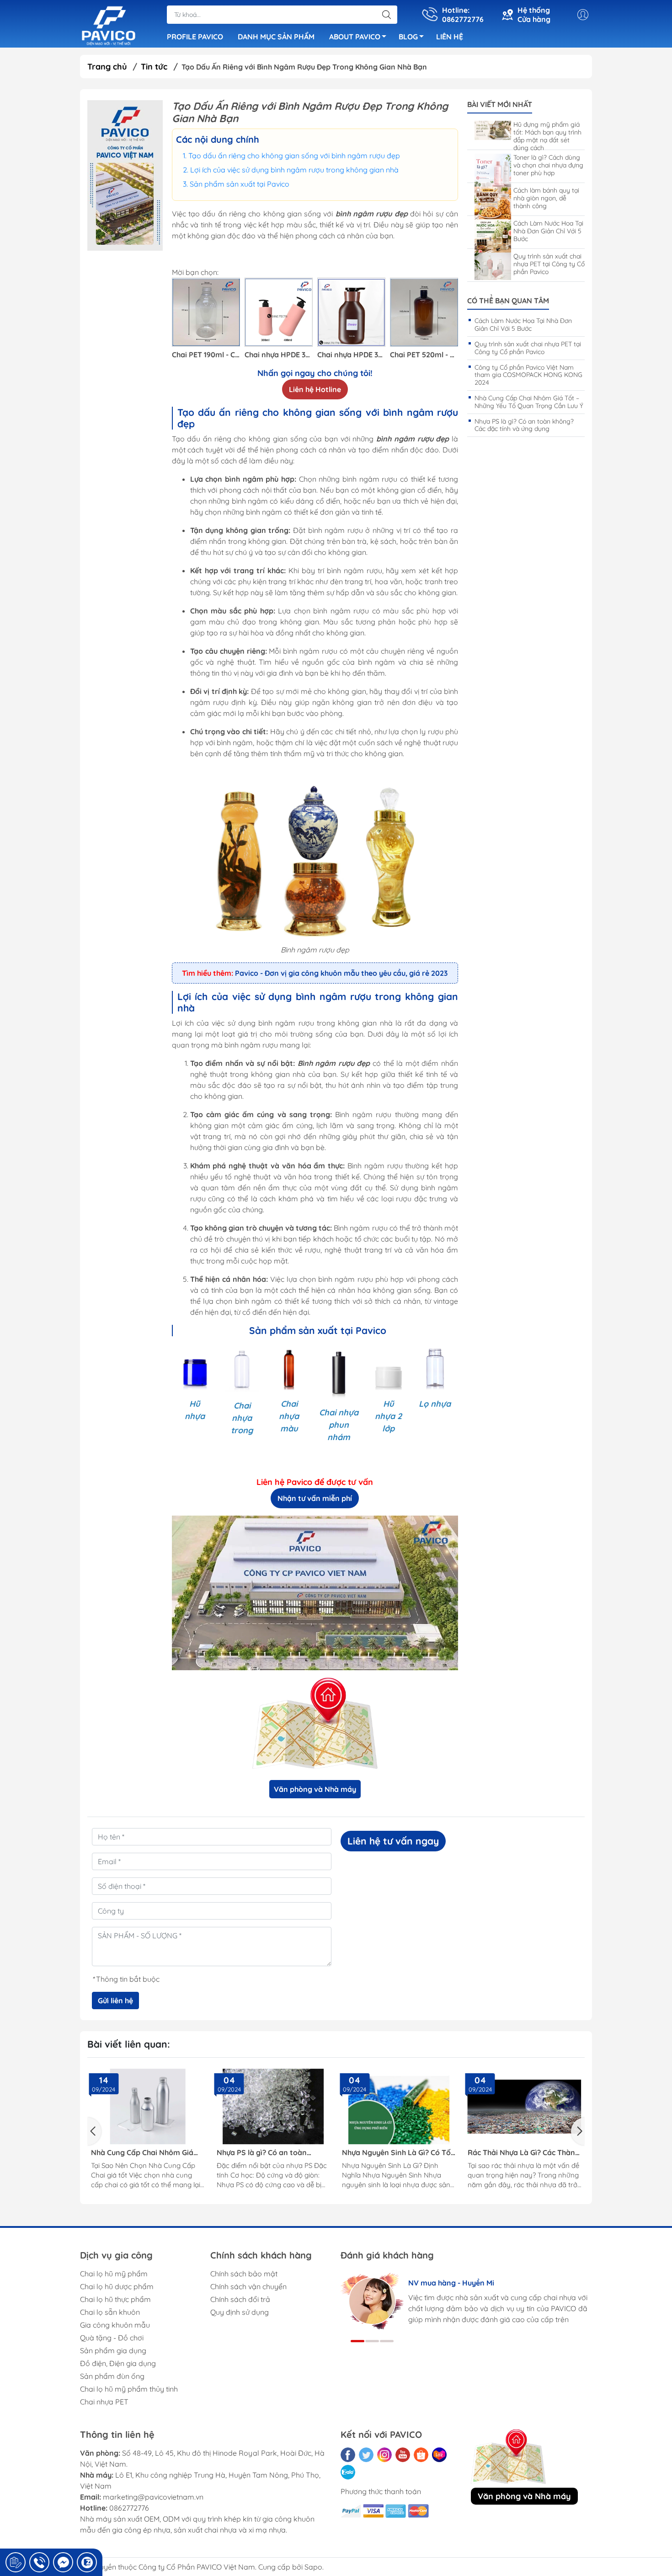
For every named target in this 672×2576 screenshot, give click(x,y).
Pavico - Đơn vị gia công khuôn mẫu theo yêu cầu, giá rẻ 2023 (341, 973)
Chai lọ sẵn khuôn (110, 2312)
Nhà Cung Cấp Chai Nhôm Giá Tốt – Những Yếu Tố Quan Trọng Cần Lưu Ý (529, 402)
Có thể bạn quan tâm (508, 301)
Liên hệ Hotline (315, 389)
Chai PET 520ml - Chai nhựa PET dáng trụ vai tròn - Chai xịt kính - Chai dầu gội (424, 355)
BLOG (408, 37)
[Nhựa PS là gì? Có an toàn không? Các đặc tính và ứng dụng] (274, 2107)
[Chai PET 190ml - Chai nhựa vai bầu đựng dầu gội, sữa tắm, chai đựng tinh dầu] (206, 312)
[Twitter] (366, 2455)
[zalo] (348, 2472)
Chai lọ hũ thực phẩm (115, 2299)
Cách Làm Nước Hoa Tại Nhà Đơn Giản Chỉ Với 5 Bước (548, 231)
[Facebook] (348, 2455)
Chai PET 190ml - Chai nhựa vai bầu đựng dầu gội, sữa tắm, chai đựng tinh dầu (206, 355)
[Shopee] (421, 2455)
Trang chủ (107, 67)
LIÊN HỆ (450, 37)
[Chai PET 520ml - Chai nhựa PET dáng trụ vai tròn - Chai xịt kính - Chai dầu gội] (424, 312)
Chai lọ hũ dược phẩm (117, 2286)
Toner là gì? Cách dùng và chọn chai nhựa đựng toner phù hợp (548, 165)
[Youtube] (403, 2455)
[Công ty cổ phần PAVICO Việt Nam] (109, 25)
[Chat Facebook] (63, 2562)
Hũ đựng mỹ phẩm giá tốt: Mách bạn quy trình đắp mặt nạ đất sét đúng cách (547, 136)
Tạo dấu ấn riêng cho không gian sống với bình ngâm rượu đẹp (294, 156)
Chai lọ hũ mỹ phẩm (114, 2274)
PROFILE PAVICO (195, 37)
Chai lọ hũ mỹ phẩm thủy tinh (129, 2389)
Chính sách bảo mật (244, 2274)
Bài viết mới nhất (500, 105)
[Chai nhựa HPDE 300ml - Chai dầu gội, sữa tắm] (351, 312)
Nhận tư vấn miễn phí (315, 1498)
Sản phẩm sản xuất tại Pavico (240, 184)
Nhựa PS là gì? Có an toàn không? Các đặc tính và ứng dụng (524, 425)
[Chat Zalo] (87, 2562)
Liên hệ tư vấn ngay (393, 1841)
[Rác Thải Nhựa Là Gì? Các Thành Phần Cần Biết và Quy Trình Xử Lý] (525, 2107)
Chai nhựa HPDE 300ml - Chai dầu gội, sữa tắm (351, 355)
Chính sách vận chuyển (248, 2286)
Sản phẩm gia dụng (113, 2350)
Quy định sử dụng (240, 2312)
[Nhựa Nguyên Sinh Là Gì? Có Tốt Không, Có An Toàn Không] (399, 2107)
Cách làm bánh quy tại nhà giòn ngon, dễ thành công (546, 198)
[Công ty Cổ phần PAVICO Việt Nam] (125, 175)
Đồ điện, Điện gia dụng (118, 2363)
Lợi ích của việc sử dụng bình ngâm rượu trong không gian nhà (294, 170)
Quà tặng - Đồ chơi (112, 2338)
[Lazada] (439, 2455)
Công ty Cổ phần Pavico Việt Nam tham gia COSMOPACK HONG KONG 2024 (528, 375)
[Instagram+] (384, 2455)
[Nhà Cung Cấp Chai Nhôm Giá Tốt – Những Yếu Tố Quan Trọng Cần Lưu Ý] (148, 2107)
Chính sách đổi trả (240, 2299)
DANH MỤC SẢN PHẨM (276, 37)
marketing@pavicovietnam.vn (153, 2497)
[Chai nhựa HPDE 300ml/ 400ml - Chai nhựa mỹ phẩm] (279, 312)
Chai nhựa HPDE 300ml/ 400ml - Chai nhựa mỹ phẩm (279, 355)
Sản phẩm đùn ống (112, 2376)
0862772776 (129, 2508)
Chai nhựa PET (104, 2402)
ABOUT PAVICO (355, 37)
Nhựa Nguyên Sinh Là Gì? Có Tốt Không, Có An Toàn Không (398, 2153)
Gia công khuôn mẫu (115, 2325)
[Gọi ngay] (16, 2562)
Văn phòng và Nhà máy (315, 1789)
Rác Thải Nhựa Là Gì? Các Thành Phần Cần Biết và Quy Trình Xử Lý (523, 2153)
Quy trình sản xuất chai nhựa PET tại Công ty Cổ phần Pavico (549, 264)
